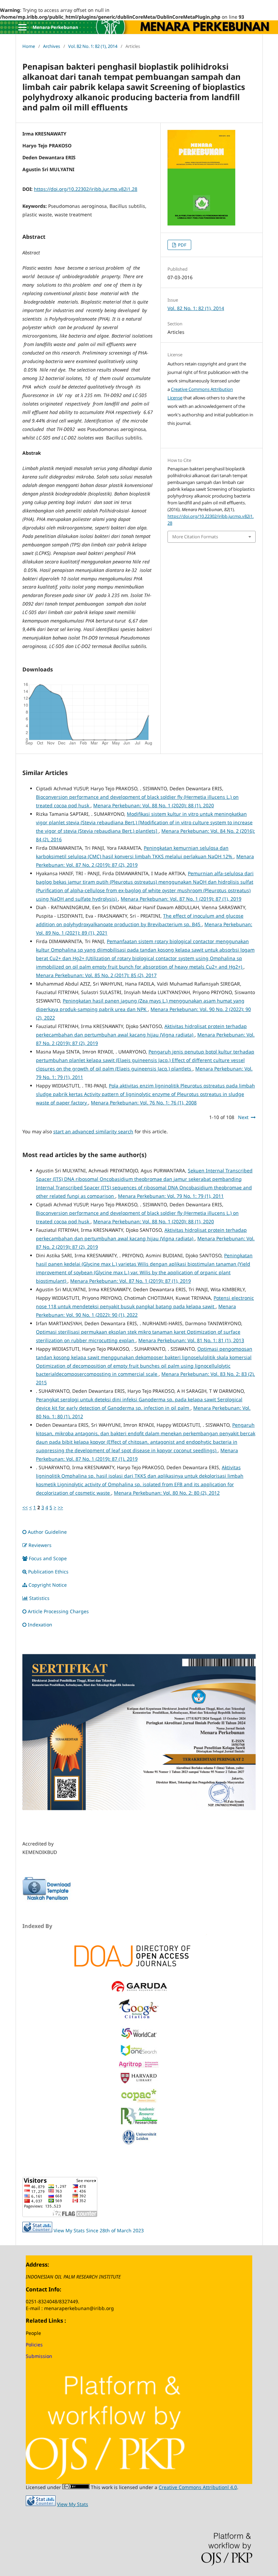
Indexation (40, 1625)
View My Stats (73, 2504)
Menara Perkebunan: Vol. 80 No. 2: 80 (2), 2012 (167, 1493)
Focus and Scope (48, 1558)
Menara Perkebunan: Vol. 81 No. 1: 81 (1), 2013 (191, 1340)
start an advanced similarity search (93, 1131)
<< (25, 1507)
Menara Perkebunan (55, 27)
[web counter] (37, 2230)
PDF (182, 245)
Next (243, 1117)
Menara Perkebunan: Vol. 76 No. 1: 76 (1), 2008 (144, 1103)
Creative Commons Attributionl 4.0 (198, 2487)
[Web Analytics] (41, 2504)
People (33, 2333)
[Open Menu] (22, 27)
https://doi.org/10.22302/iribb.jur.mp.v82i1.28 (86, 189)
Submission (39, 2356)
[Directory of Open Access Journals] (139, 1955)
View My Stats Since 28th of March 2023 (99, 2230)
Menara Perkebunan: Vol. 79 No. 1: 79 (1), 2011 (171, 1196)
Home (29, 46)
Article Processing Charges (59, 1611)
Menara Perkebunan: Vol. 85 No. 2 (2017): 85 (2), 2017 (96, 975)
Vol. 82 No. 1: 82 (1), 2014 (93, 46)
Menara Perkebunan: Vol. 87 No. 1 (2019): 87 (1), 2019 (181, 899)
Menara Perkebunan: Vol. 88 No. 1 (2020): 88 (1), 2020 (154, 805)
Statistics (39, 1598)
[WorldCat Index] (139, 2038)
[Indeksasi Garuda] (139, 1992)
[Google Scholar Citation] (139, 2020)
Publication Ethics (48, 1572)
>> (60, 1507)
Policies (34, 2345)
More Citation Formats (195, 537)
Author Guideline (47, 1532)
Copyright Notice (48, 1585)
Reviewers (40, 1545)
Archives (52, 46)
